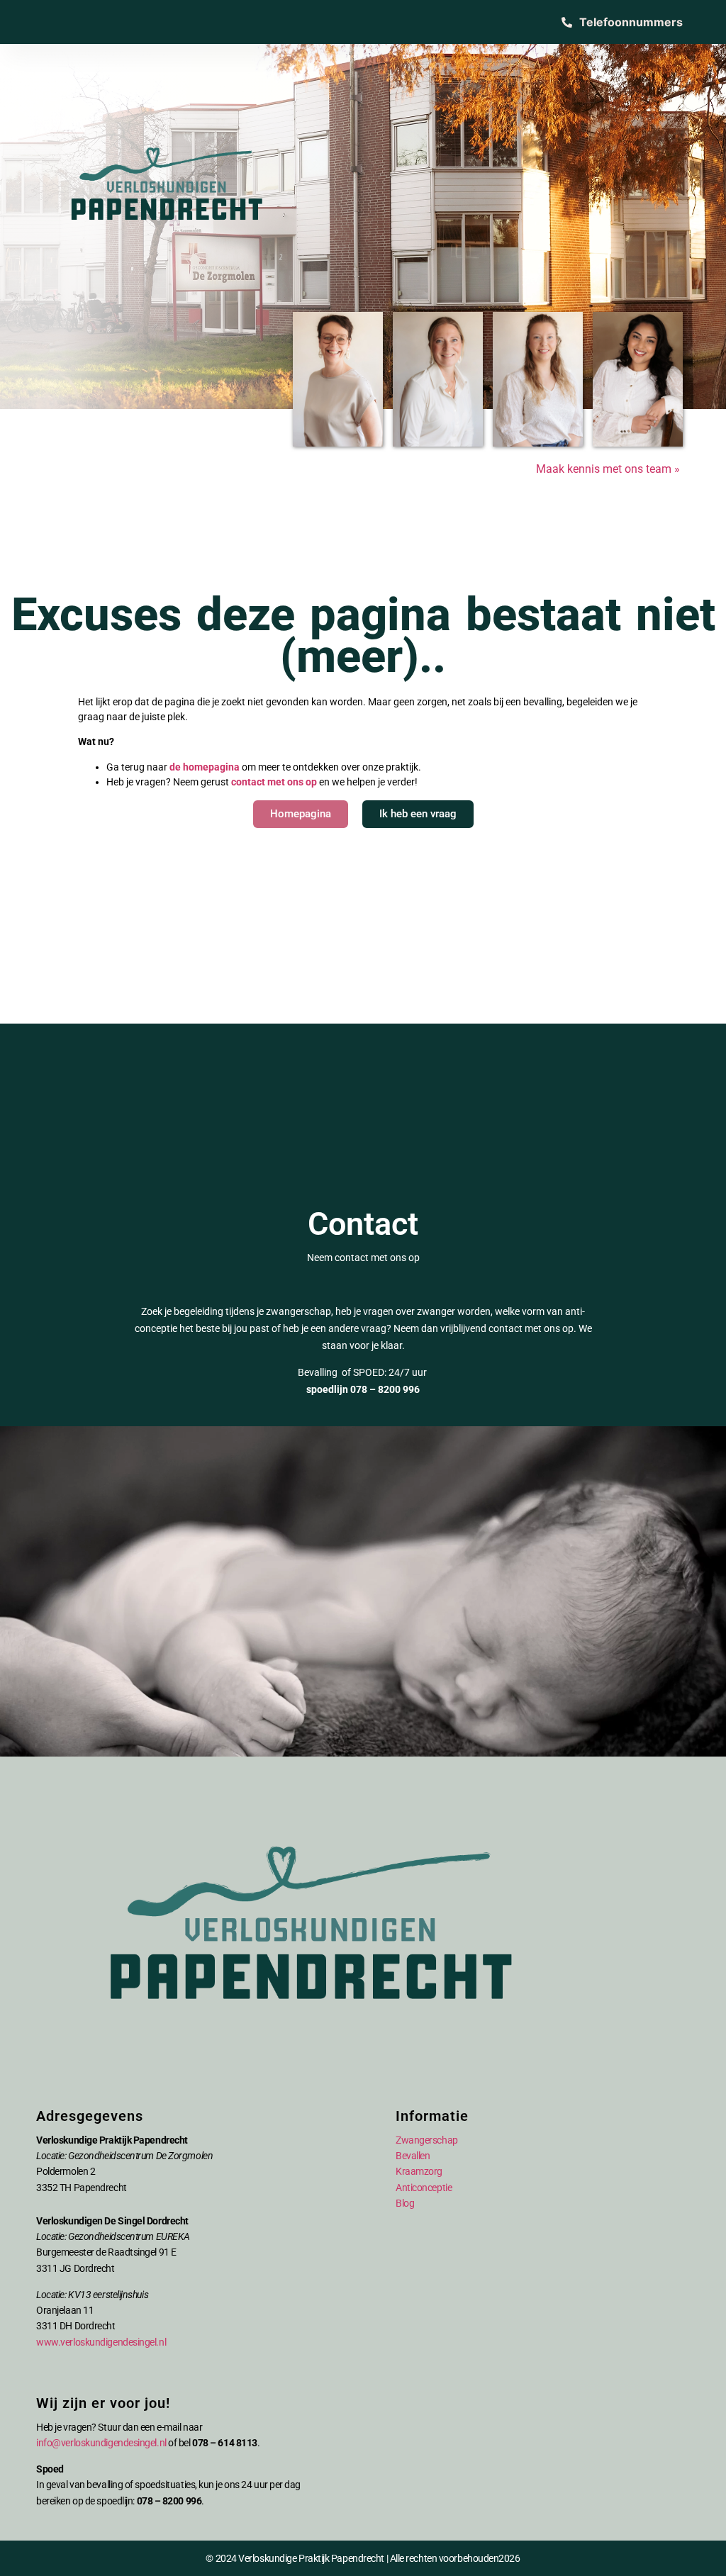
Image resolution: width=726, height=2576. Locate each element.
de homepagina (205, 767)
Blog (405, 2203)
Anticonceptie (424, 2188)
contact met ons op (274, 782)
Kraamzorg (419, 2171)
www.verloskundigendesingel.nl (101, 2342)
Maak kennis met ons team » (609, 469)
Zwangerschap (427, 2140)
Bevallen (413, 2156)
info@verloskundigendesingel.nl (101, 2443)
